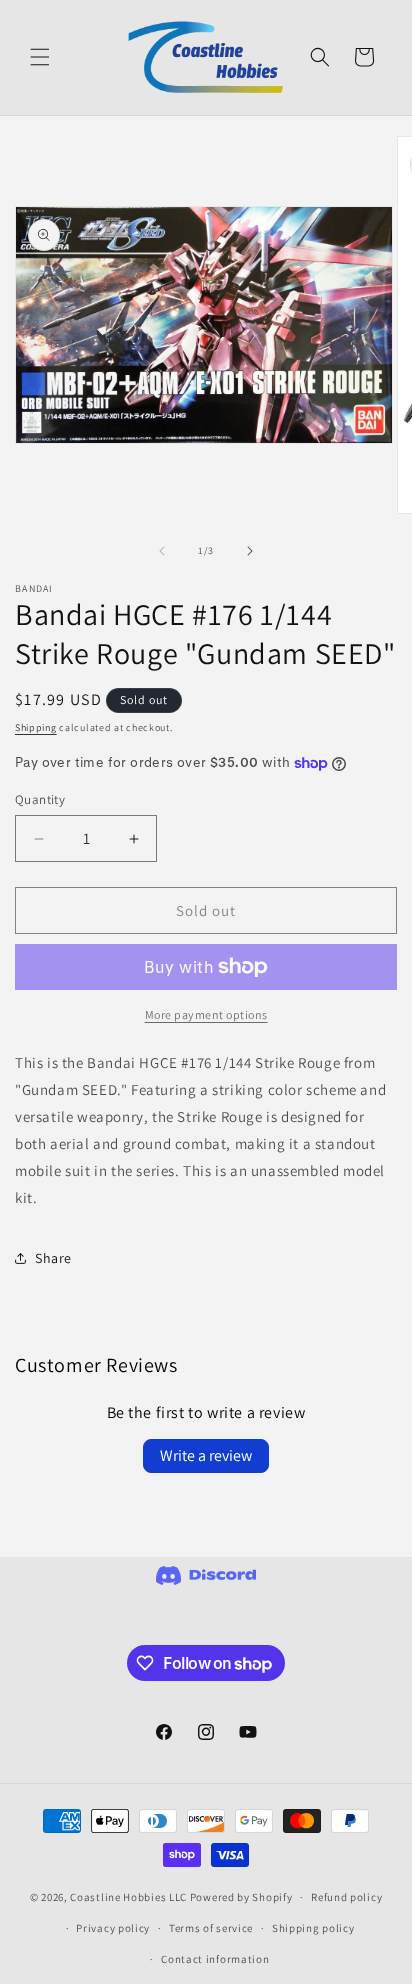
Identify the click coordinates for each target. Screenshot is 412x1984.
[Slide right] (250, 551)
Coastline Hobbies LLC (128, 1897)
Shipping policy (313, 1928)
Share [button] (53, 1258)
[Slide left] (162, 551)
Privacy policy (113, 1928)
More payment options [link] (206, 1014)
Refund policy (346, 1897)
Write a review (206, 1455)
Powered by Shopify (241, 1897)
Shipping (36, 727)
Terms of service (211, 1928)
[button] (40, 57)
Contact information (215, 1959)
